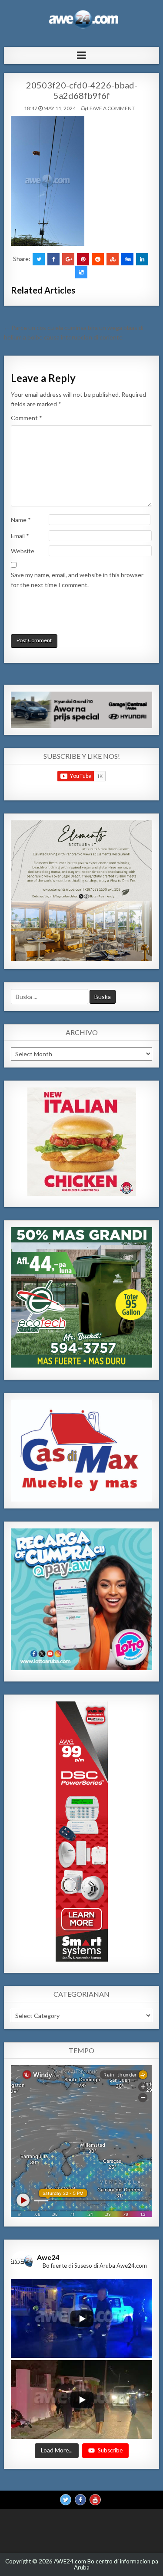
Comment (27, 418)
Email (20, 536)
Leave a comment (111, 108)
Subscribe (110, 2450)
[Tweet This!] (39, 259)
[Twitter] (66, 2500)
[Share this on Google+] (68, 259)
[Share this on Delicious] (81, 272)
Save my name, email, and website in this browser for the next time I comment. (77, 580)
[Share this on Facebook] (53, 259)
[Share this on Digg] (127, 259)
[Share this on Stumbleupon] (113, 259)
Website (23, 551)
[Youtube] (95, 2500)
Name (21, 520)
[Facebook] (80, 2500)
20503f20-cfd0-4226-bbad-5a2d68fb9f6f (82, 90)
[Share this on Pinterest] (83, 259)
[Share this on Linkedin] (142, 259)
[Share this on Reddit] (98, 259)
